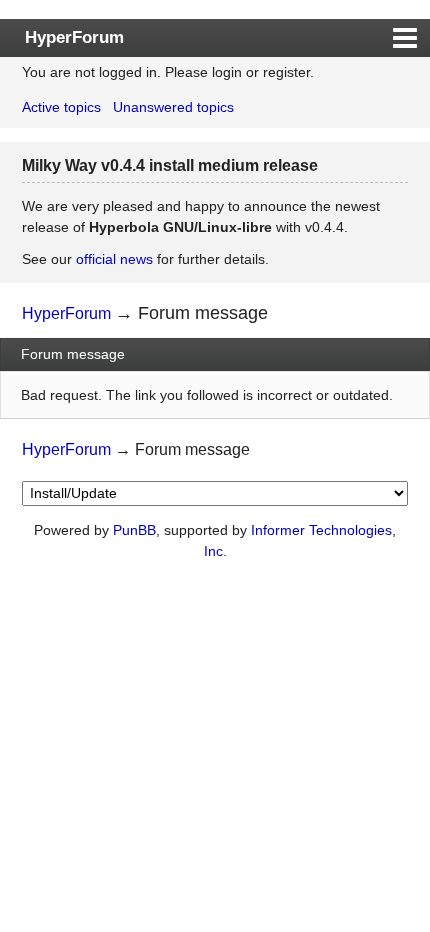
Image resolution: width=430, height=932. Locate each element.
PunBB (134, 530)
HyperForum (74, 37)
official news (114, 259)
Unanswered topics (173, 107)
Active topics (61, 107)
